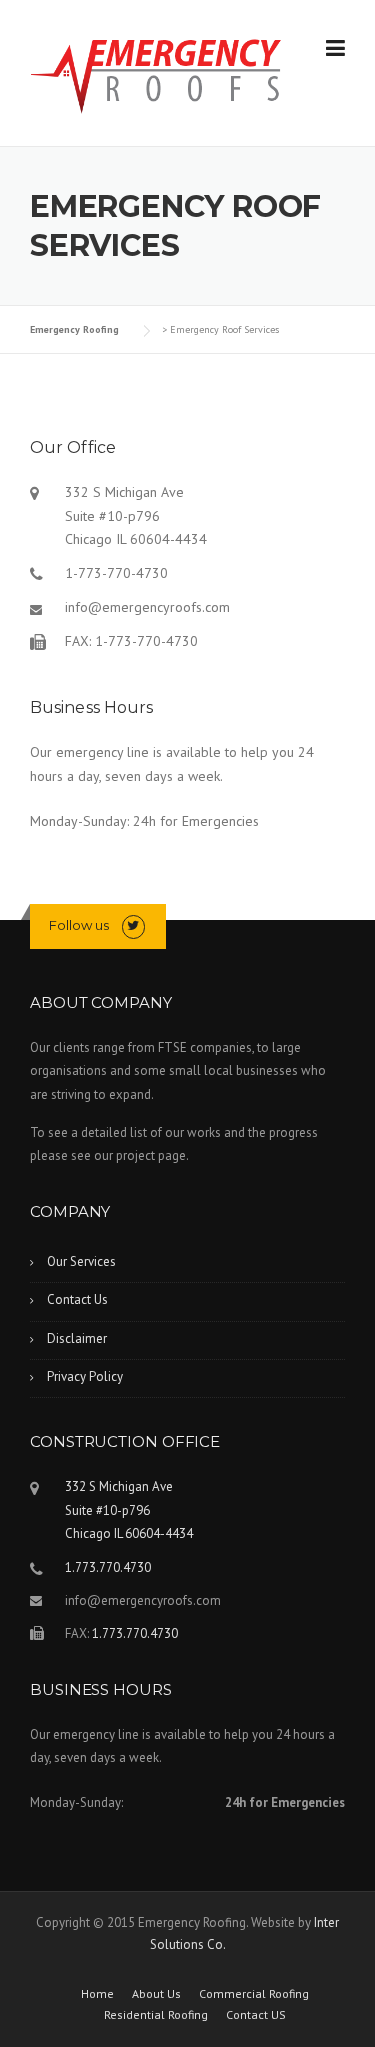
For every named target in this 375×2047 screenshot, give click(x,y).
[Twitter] (133, 925)
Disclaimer (77, 1338)
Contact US (256, 2015)
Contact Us (77, 1299)
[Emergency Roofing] (156, 74)
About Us (156, 1994)
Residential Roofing (156, 2015)
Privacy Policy (85, 1376)
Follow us (79, 925)
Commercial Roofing (254, 1994)
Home (97, 1994)
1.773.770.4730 (108, 1567)
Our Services (81, 1261)
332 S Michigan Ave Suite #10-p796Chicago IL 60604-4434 (136, 516)
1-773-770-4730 (116, 573)
